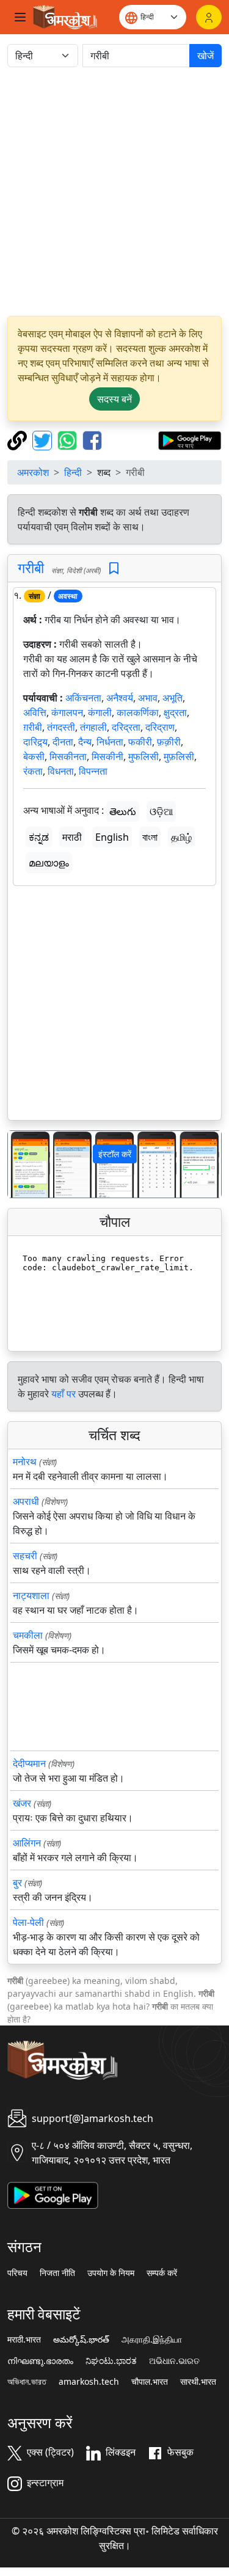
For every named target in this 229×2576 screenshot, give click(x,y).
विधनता (61, 771)
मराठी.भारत (24, 2340)
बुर (17, 1883)
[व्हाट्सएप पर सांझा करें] (69, 439)
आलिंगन (27, 1843)
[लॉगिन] (209, 17)
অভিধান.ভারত (27, 2382)
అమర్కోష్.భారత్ (81, 2340)
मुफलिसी (144, 756)
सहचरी (25, 1556)
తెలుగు (123, 811)
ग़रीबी (33, 727)
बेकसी (34, 756)
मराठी (72, 837)
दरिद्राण (160, 727)
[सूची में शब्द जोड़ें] (114, 569)
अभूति (173, 698)
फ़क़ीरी (169, 742)
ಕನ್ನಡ (39, 837)
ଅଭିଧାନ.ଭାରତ (174, 2361)
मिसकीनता (68, 756)
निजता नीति (57, 2273)
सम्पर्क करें (162, 2273)
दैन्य (85, 742)
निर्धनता (110, 742)
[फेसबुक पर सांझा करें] (92, 439)
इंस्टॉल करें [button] (115, 1154)
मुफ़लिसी (179, 756)
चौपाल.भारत (150, 2382)
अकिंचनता (83, 698)
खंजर (22, 1803)
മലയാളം (49, 863)
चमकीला (28, 1635)
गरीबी (31, 568)
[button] (24, 1164)
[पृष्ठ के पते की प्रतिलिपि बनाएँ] (19, 439)
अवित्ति (35, 712)
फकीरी (140, 742)
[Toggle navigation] (20, 17)
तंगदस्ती (61, 727)
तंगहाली (93, 727)
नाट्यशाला (31, 1595)
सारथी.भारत (198, 2382)
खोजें (205, 56)
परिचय (17, 2273)
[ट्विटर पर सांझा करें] (44, 439)
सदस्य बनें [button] (114, 399)
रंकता (33, 771)
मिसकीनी (107, 756)
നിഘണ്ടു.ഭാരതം (40, 2361)
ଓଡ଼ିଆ (161, 811)
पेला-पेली (28, 1922)
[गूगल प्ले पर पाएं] (190, 439)
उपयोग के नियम (111, 2273)
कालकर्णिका (138, 712)
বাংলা (150, 837)
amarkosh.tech (89, 2382)
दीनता (63, 742)
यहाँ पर (64, 1394)
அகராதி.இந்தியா (152, 2340)
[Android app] (53, 2195)
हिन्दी (73, 472)
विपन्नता (93, 771)
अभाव (148, 698)
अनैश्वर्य (120, 698)
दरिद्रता (126, 727)
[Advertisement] (114, 192)
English (112, 837)
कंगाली (100, 712)
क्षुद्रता (175, 712)
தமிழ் (181, 837)
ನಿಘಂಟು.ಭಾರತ (111, 2361)
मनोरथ (25, 1462)
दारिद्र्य (35, 742)
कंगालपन (67, 712)
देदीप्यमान (29, 1763)
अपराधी (26, 1501)
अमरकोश (33, 472)
